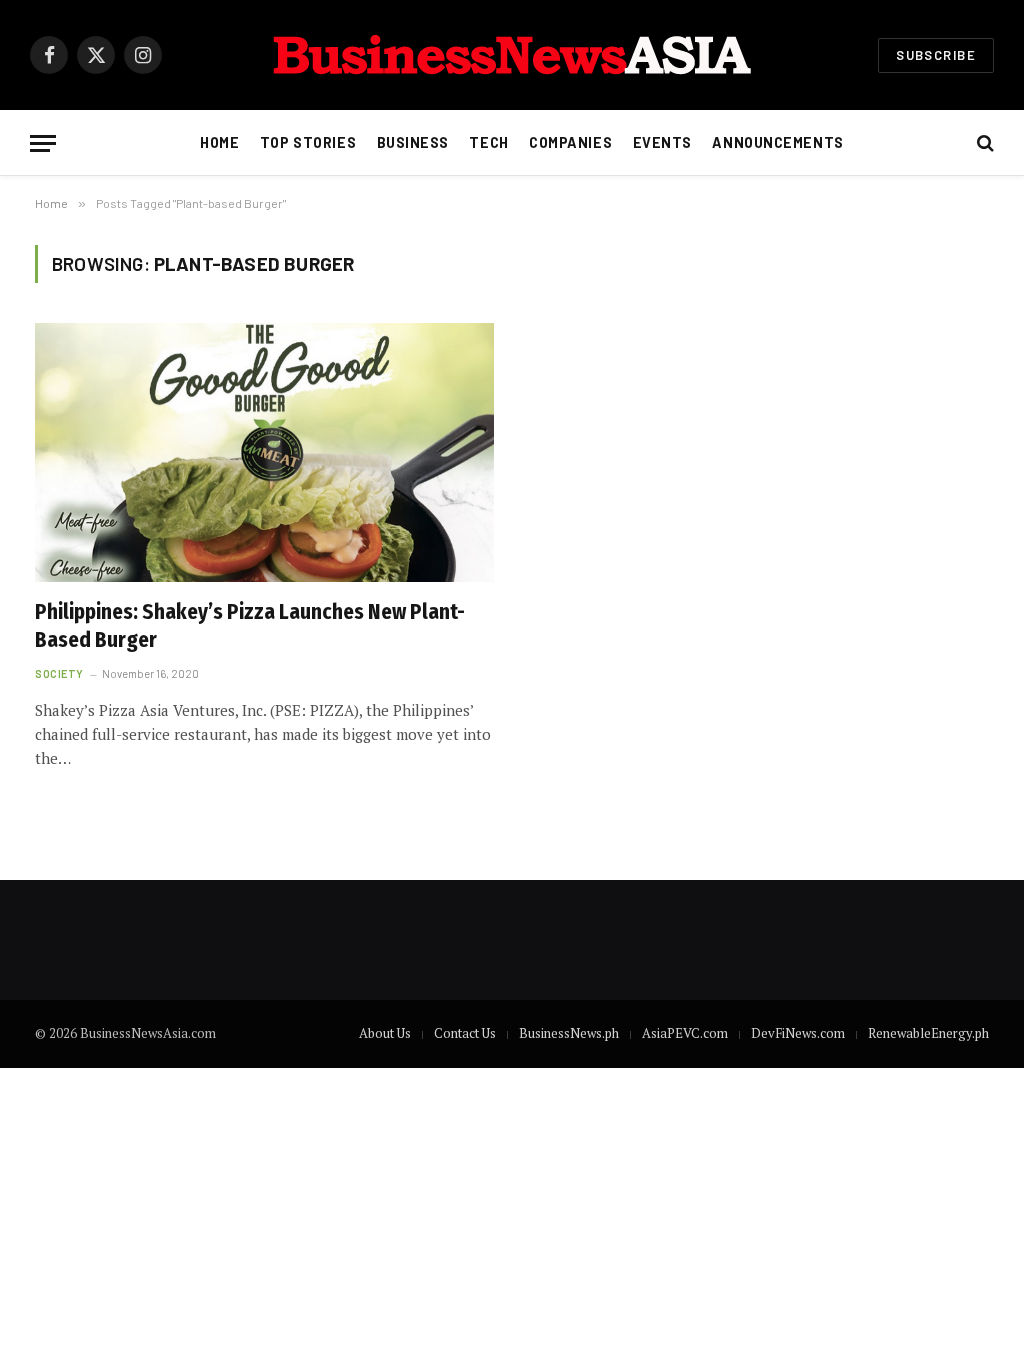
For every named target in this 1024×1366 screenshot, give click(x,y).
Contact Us (465, 1033)
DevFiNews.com (798, 1033)
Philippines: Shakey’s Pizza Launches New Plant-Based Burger (250, 626)
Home (219, 142)
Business (413, 142)
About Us (385, 1033)
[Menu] (43, 143)
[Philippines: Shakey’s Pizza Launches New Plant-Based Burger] (264, 452)
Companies (570, 142)
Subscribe (936, 55)
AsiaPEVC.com (685, 1033)
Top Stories (308, 142)
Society (59, 673)
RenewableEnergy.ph (928, 1033)
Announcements (777, 142)
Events (662, 142)
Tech (488, 142)
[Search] (983, 143)
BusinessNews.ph (569, 1033)
